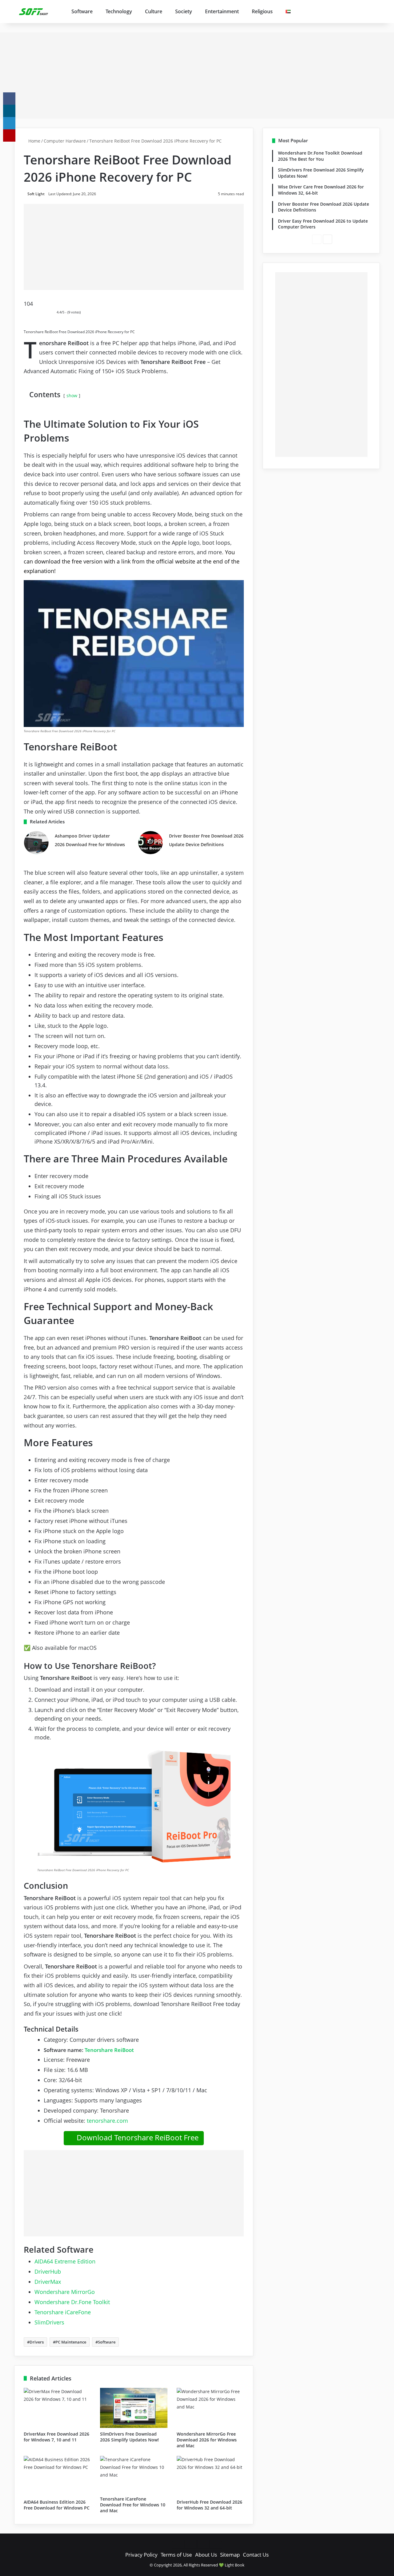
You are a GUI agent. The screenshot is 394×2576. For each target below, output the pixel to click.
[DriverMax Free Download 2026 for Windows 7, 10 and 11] (57, 2408)
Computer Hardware (65, 141)
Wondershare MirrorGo (65, 2292)
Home (34, 141)
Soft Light (36, 194)
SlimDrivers (49, 2322)
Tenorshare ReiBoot (109, 2050)
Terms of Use (176, 2555)
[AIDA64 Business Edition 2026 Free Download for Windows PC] (57, 2476)
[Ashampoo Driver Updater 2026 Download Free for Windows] (36, 843)
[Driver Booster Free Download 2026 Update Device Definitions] (151, 843)
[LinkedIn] (9, 123)
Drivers (37, 2342)
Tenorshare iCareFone (63, 2312)
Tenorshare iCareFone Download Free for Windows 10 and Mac (133, 2505)
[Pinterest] (9, 135)
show (72, 396)
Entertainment (222, 11)
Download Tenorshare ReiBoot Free (137, 2137)
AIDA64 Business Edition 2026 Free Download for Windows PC (57, 2505)
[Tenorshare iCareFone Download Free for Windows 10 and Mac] (134, 2474)
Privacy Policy (141, 2555)
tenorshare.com (107, 2121)
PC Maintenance (71, 2342)
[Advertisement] (197, 75)
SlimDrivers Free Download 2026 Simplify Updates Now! (129, 2437)
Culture (154, 11)
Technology (119, 11)
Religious (262, 11)
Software (82, 11)
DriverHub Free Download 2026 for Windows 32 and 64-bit (209, 2505)
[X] (9, 111)
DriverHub (48, 2271)
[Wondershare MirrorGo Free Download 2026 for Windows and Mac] (210, 2408)
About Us (206, 2555)
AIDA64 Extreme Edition (65, 2261)
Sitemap (230, 2555)
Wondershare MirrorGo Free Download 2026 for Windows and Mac (207, 2440)
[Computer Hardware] (34, 11)
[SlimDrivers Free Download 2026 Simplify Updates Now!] (134, 2408)
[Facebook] (9, 99)
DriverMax (48, 2282)
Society (184, 11)
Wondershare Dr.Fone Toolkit (72, 2302)
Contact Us (256, 2555)
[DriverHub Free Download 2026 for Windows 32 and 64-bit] (210, 2476)
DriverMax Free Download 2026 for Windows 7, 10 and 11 (56, 2437)
